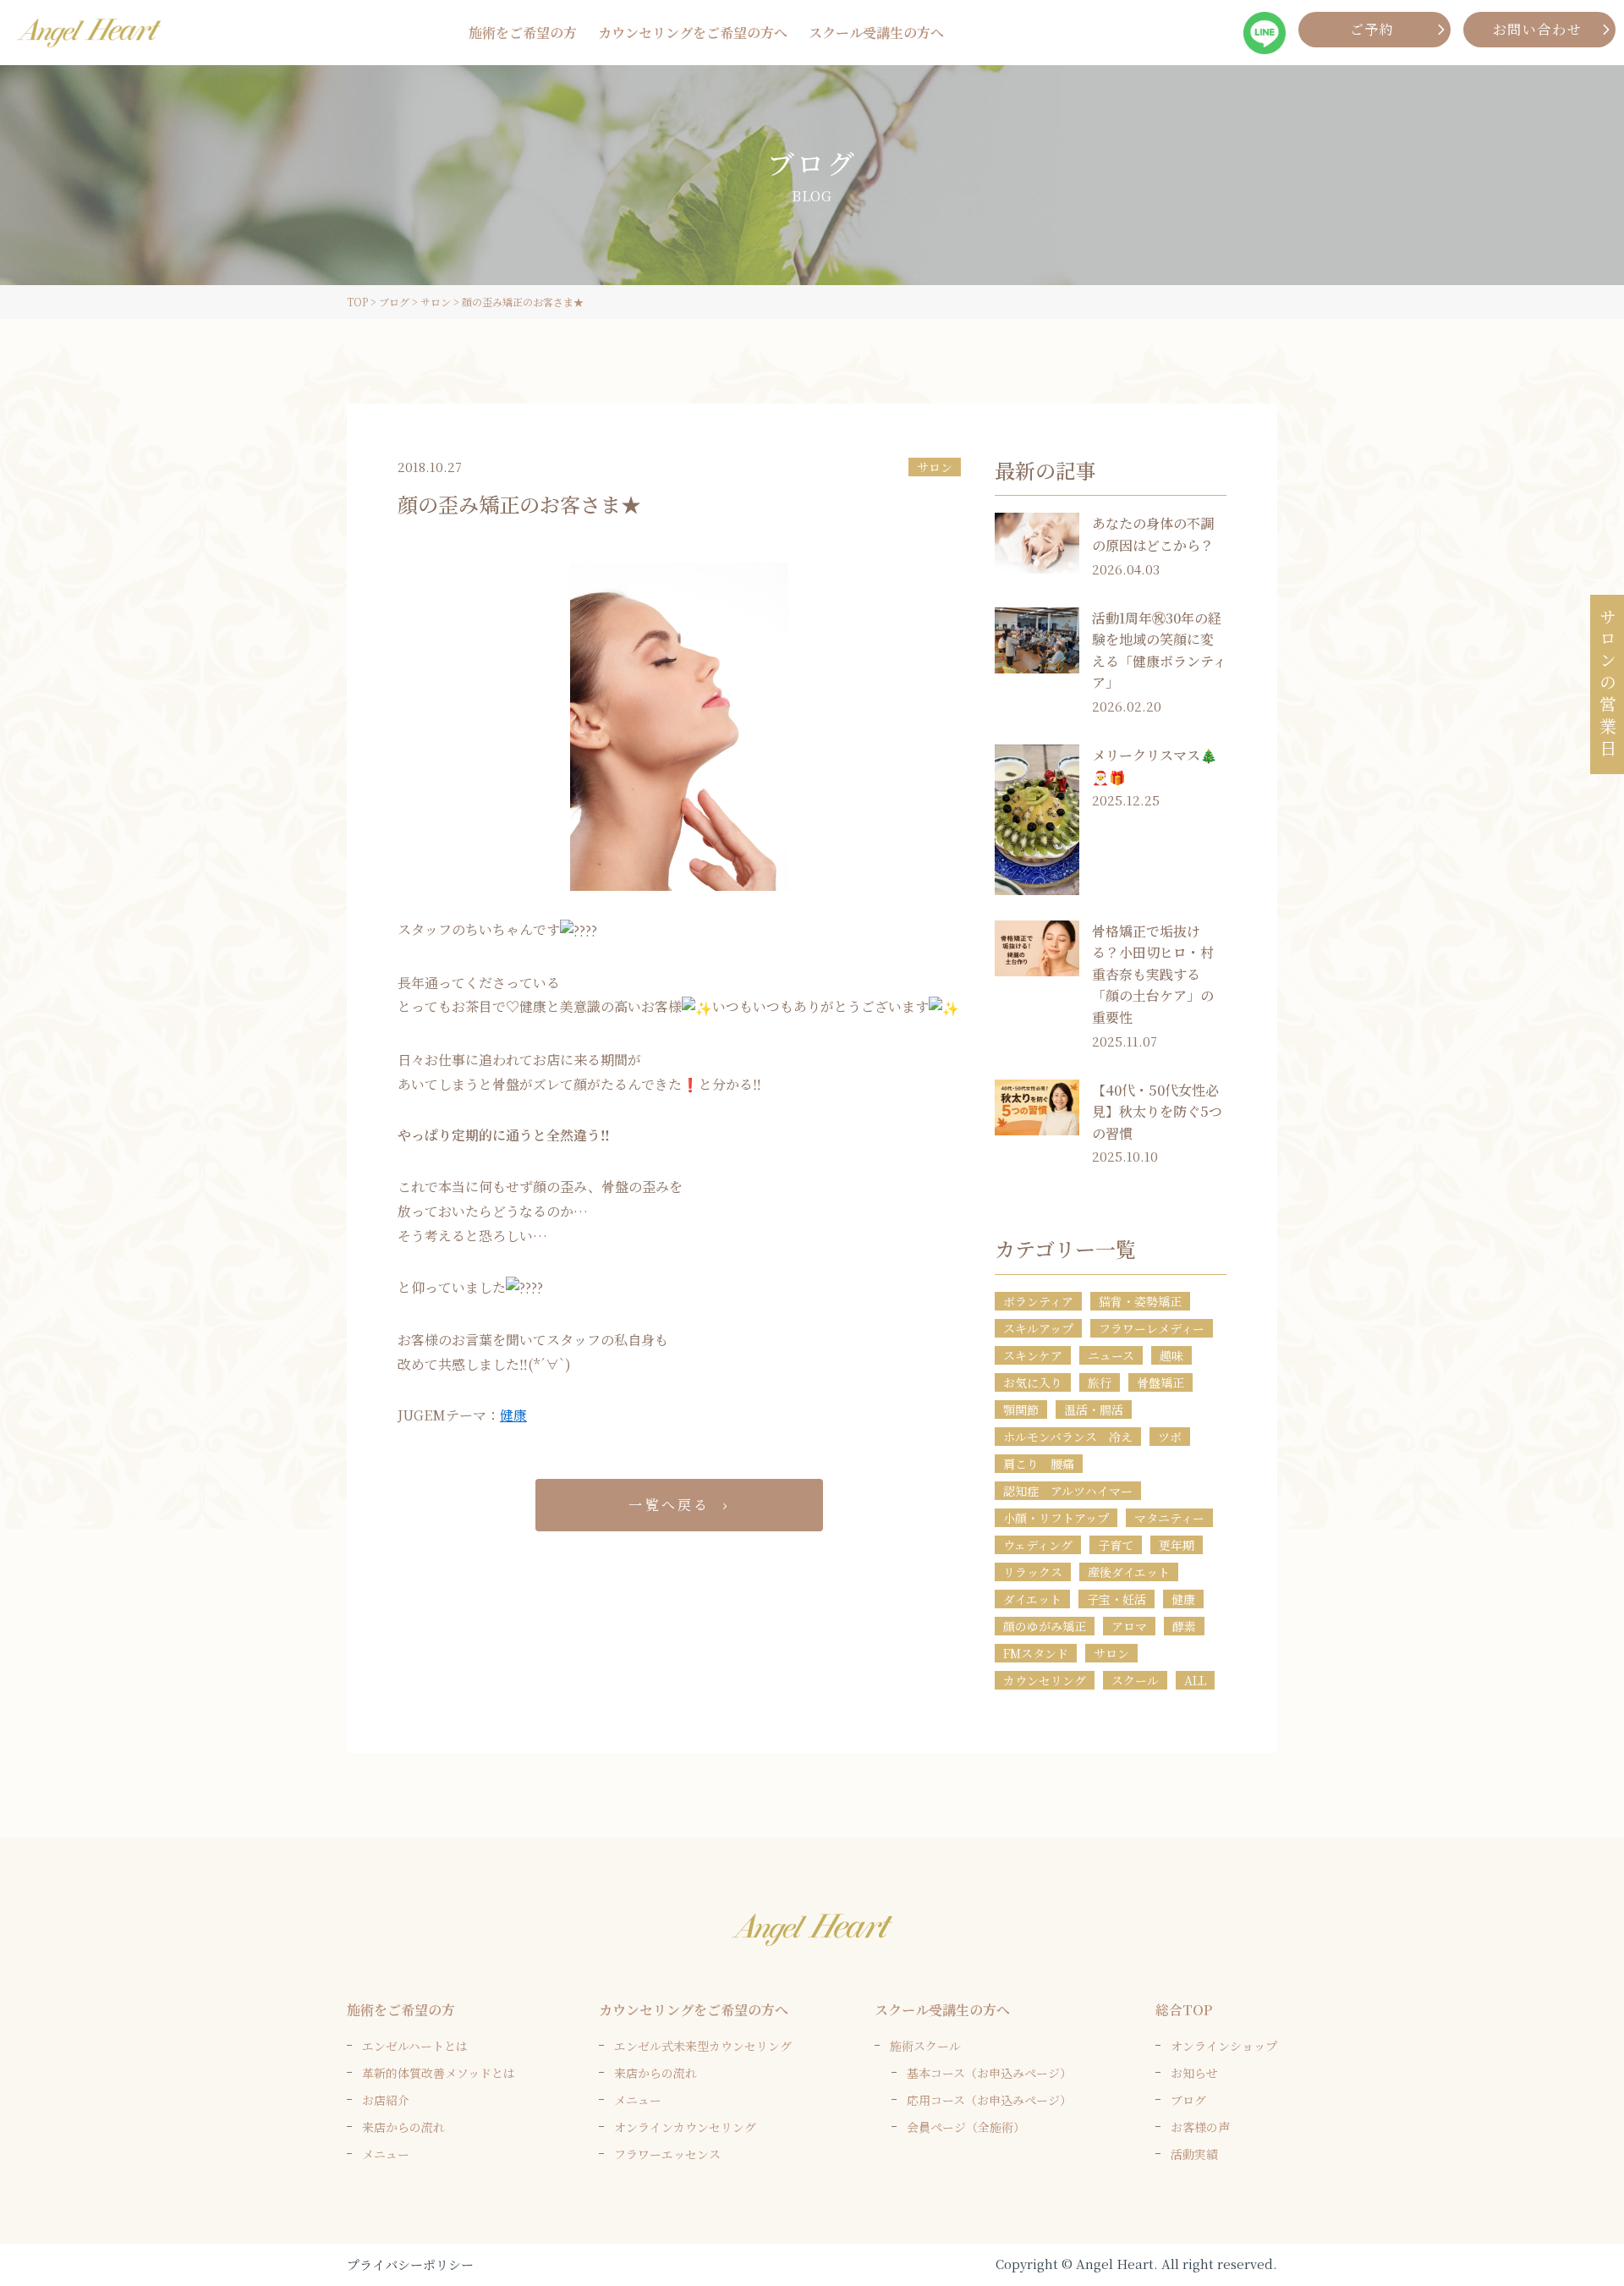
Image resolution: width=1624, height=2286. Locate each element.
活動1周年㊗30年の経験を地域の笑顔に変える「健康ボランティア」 (1159, 651)
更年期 (1177, 1545)
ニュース (1111, 1355)
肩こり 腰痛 (1039, 1464)
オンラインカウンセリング (685, 2127)
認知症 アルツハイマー (1068, 1491)
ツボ (1170, 1437)
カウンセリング (1045, 1680)
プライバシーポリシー (410, 2264)
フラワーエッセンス (667, 2154)
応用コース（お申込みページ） (989, 2100)
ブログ (1188, 2100)
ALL (1195, 1680)
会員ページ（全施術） (966, 2127)
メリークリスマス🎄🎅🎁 (1155, 766)
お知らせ (1194, 2073)
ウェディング (1038, 1545)
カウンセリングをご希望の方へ (693, 33)
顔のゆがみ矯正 (1045, 1626)
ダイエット (1032, 1599)
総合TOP (1184, 2010)
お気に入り (1033, 1382)
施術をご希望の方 (523, 33)
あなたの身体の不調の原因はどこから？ (1153, 534)
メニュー (386, 2154)
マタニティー (1169, 1518)
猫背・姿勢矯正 (1140, 1301)
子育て (1116, 1545)
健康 (513, 1415)
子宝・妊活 (1116, 1599)
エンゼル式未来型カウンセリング (703, 2046)
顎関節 (1021, 1410)
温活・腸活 (1094, 1410)
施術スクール (925, 2046)
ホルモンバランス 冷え (1068, 1437)
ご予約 (1372, 29)
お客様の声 (1200, 2127)
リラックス (1033, 1572)
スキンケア (1033, 1355)
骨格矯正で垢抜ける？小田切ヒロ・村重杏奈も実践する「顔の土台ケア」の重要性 (1153, 974)
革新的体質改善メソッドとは (439, 2073)
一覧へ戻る (669, 1505)
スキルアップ (1038, 1328)
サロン (935, 467)
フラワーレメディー (1152, 1328)
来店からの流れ (403, 2127)
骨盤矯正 (1160, 1382)
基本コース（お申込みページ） (989, 2073)
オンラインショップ (1224, 2046)
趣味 (1171, 1355)
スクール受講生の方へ (876, 33)
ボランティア (1038, 1301)
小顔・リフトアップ (1056, 1518)
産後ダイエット (1129, 1572)
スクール (1135, 1680)
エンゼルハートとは (415, 2046)
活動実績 (1194, 2154)
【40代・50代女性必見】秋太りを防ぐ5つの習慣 (1157, 1112)
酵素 (1184, 1626)
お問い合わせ (1538, 29)
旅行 (1100, 1382)
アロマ (1129, 1626)
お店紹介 (386, 2100)
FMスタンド (1036, 1653)
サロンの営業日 (1608, 684)
